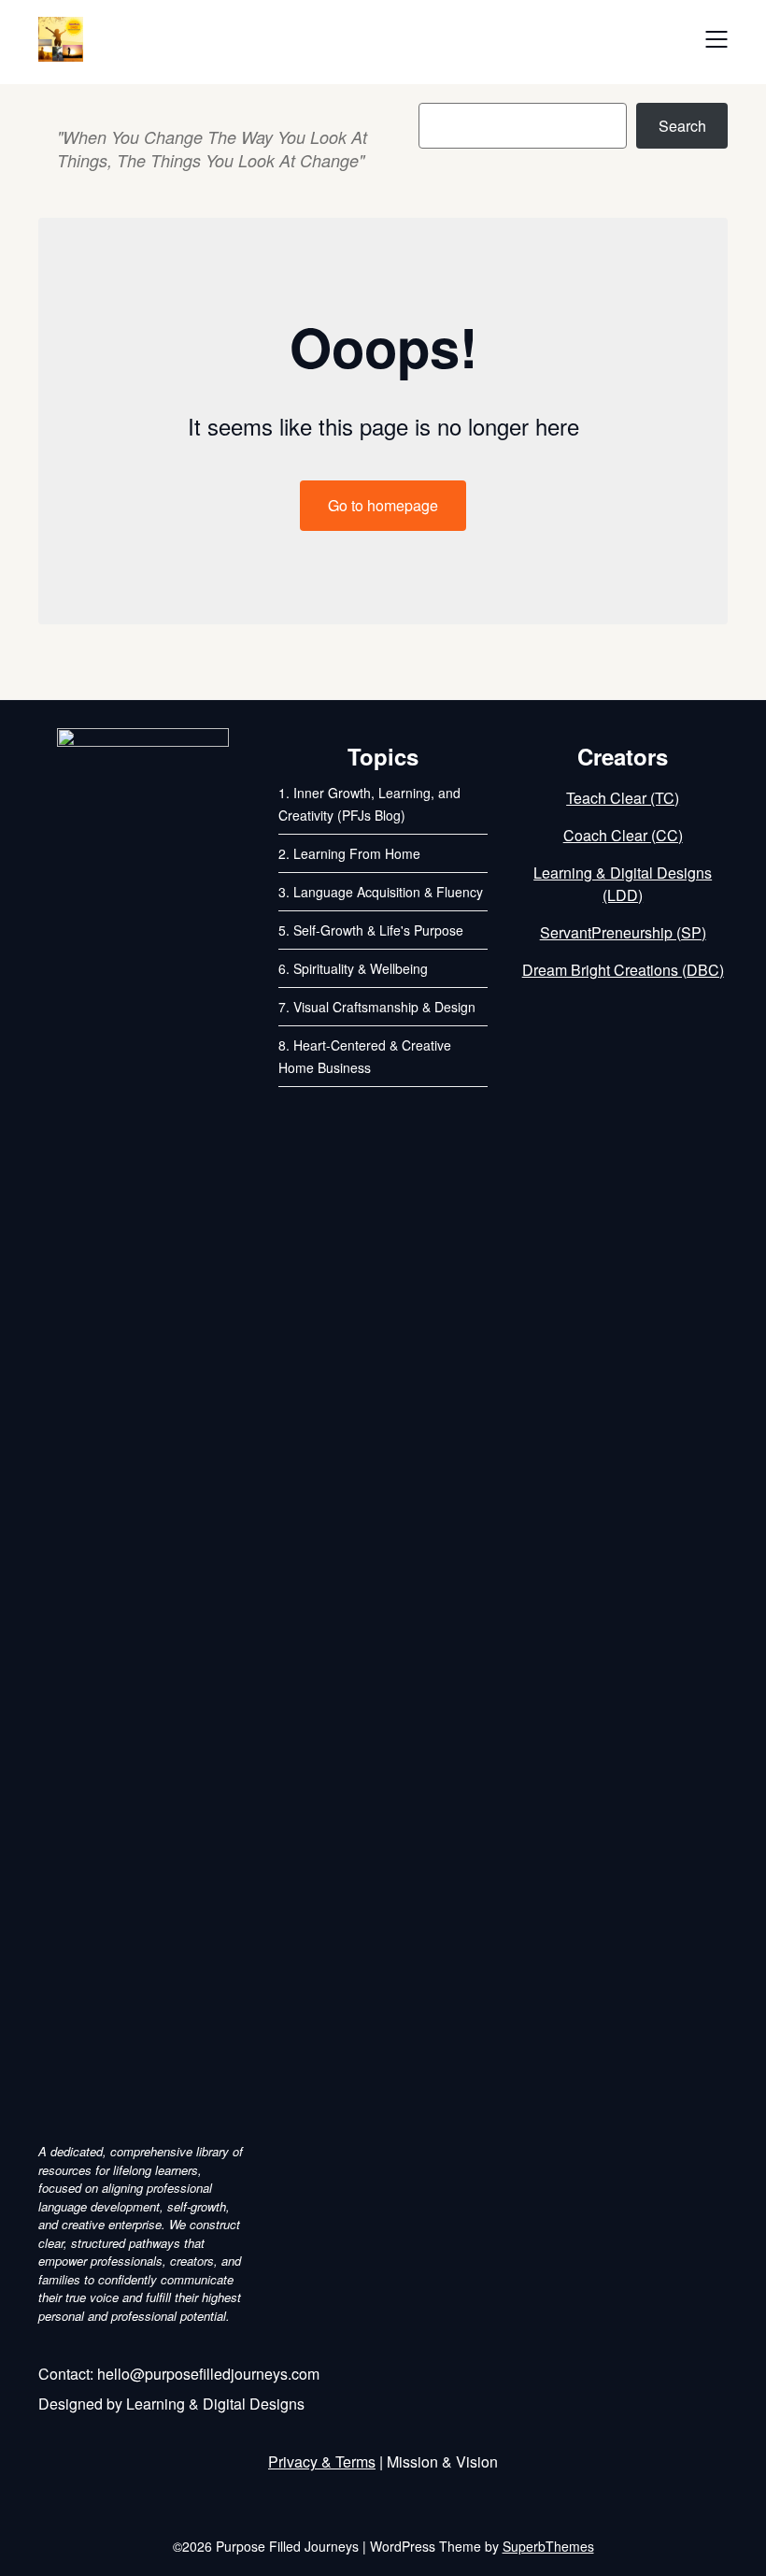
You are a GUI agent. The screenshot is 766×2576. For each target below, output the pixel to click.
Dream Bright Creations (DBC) (623, 970)
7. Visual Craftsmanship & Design (377, 1007)
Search (682, 126)
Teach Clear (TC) (623, 798)
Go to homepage (383, 505)
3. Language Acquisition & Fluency (381, 892)
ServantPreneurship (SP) (623, 932)
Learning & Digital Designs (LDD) (623, 884)
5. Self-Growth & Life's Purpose (371, 930)
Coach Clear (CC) (623, 835)
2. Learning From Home (349, 853)
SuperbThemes (548, 2546)
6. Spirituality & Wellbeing (353, 968)
